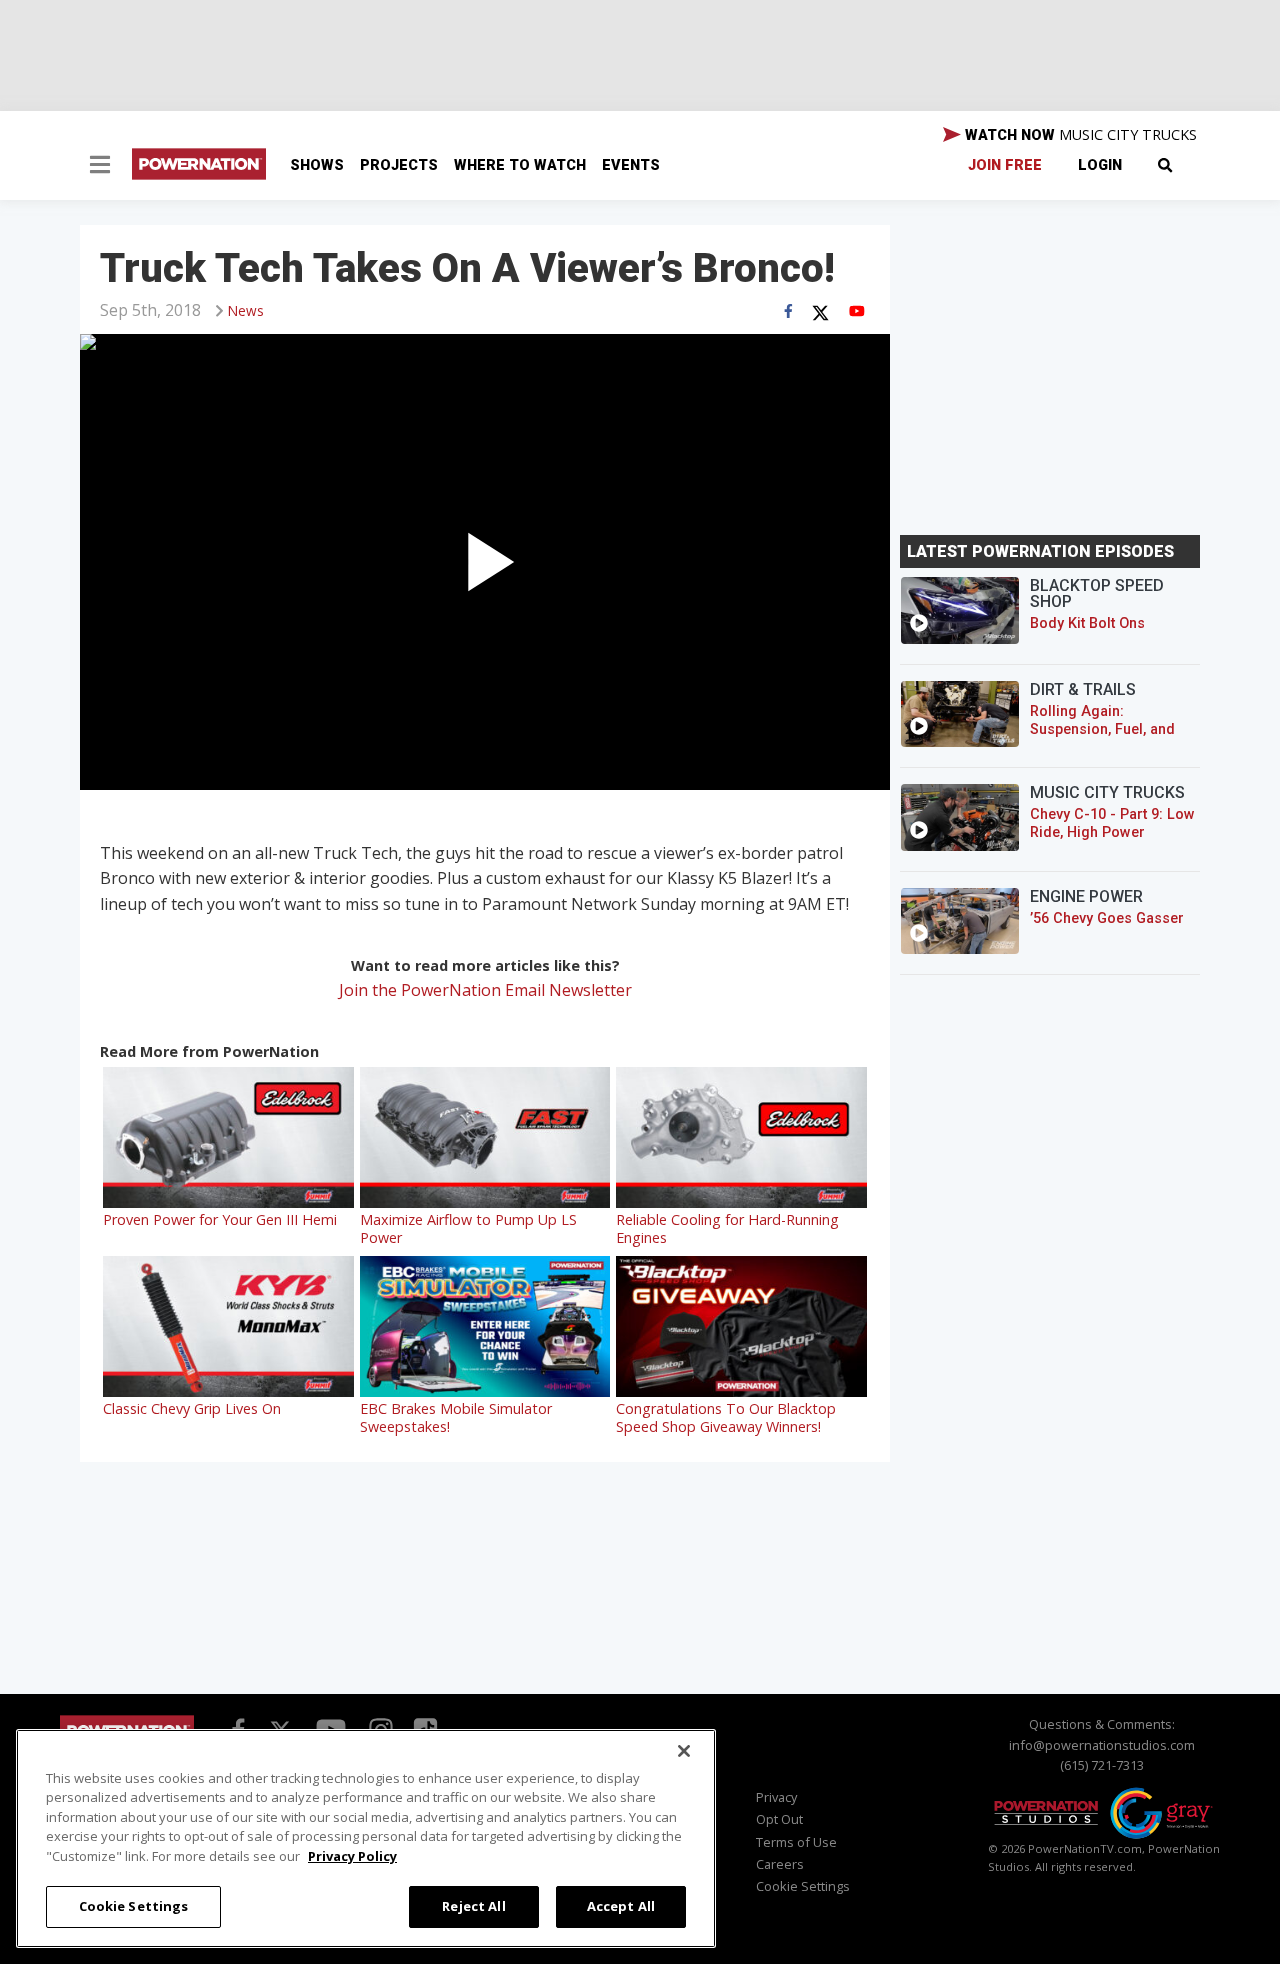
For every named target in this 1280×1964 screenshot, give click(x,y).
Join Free (1005, 165)
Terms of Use (796, 1842)
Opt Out (779, 1819)
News (246, 310)
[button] (100, 167)
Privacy (776, 1797)
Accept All (621, 1906)
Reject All (473, 1906)
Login (1100, 165)
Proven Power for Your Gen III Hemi (220, 1219)
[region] (366, 1838)
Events (631, 165)
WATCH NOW (1079, 134)
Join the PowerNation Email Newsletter (485, 990)
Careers (780, 1864)
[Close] (684, 1751)
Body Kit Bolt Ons (1087, 623)
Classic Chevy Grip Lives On (192, 1408)
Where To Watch (520, 165)
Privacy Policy (352, 1856)
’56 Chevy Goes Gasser (1107, 918)
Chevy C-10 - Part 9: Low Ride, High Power (1112, 823)
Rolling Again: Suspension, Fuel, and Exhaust (1102, 729)
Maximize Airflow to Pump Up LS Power (468, 1228)
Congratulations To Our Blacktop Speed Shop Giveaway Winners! (726, 1417)
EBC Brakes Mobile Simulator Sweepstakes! (456, 1417)
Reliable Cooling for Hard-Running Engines (727, 1228)
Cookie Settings (134, 1906)
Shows (317, 165)
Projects (399, 165)
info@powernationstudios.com (1102, 1745)
